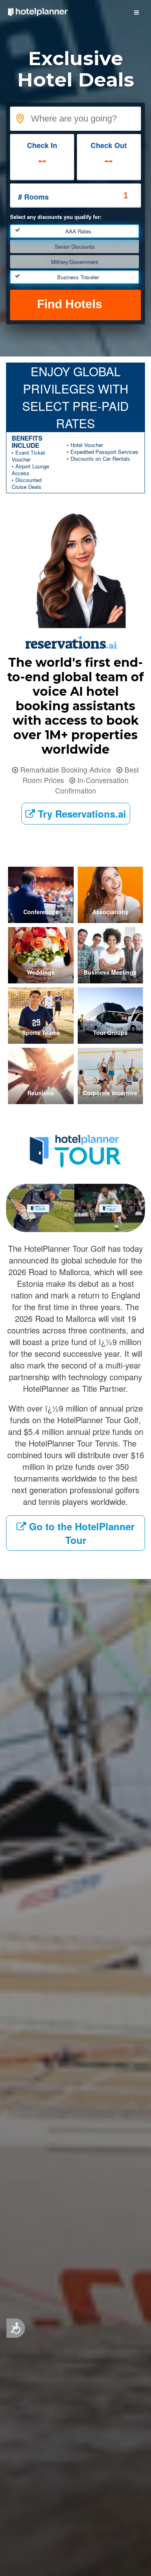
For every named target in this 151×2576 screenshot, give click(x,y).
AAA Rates (78, 231)
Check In (42, 145)
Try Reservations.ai (81, 814)
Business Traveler (78, 277)
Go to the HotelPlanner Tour (80, 1533)
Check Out (109, 145)
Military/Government (75, 262)
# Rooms (33, 197)
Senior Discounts (75, 246)
